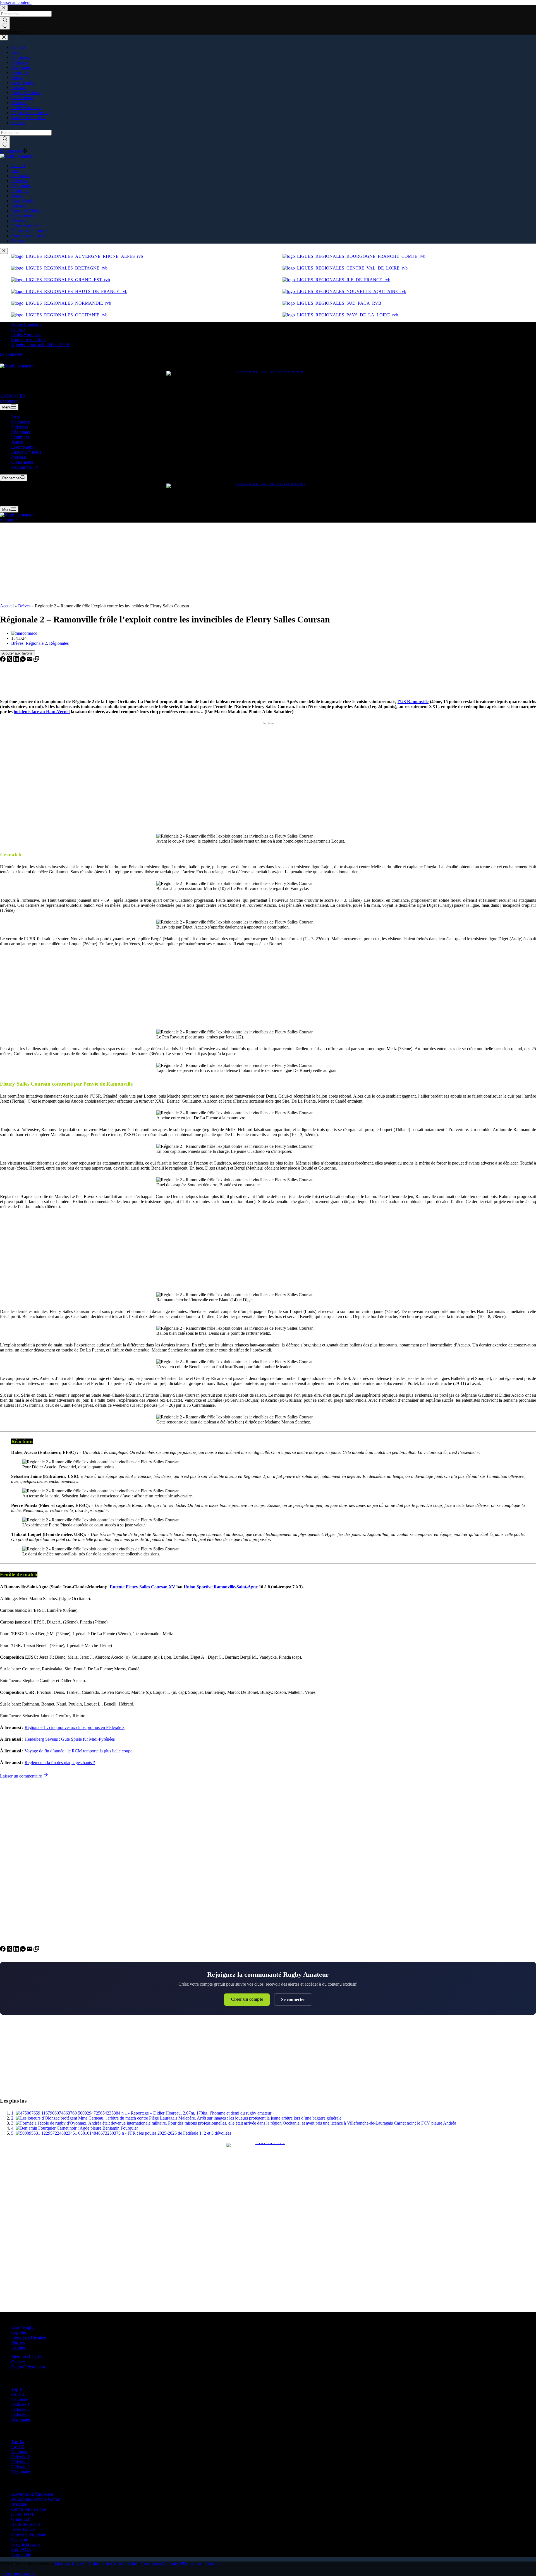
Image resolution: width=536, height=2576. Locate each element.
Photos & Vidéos (26, 452)
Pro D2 (18, 2394)
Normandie (21, 2554)
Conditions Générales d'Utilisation (171, 2564)
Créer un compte (247, 1999)
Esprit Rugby (23, 447)
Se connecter (293, 1999)
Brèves (24, 606)
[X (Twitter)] (10, 361)
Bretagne (19, 2504)
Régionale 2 (36, 643)
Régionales (21, 432)
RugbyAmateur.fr (27, 324)
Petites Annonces (26, 334)
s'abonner (8, 401)
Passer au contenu (16, 2)
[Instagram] (17, 361)
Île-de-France (23, 2529)
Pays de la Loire (25, 2544)
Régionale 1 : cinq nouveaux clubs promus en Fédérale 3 (75, 1727)
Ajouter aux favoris (17, 653)
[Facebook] (3, 361)
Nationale (20, 2399)
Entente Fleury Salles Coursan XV (143, 1587)
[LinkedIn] (17, 660)
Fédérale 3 (20, 2414)
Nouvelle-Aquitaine (29, 2534)
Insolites (18, 2347)
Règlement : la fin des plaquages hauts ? (60, 1763)
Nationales (21, 422)
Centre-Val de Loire (29, 2509)
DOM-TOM (22, 2514)
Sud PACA (21, 2549)
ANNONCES (13, 396)
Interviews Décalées (29, 2337)
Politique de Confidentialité (113, 2564)
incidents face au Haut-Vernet (42, 712)
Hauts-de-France (26, 2524)
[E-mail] (30, 660)
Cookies (212, 2564)
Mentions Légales (27, 2357)
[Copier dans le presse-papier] (36, 660)
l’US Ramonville (413, 702)
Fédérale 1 (20, 2404)
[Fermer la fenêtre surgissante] (4, 251)
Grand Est (20, 2519)
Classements (22, 462)
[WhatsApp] (23, 660)
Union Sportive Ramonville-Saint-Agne (221, 1587)
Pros (15, 417)
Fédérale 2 (20, 2409)
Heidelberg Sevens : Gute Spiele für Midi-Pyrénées (70, 1739)
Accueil (7, 606)
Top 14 (17, 2389)
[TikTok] (23, 361)
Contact (18, 329)
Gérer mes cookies (19, 2573)
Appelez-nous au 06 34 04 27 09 (40, 344)
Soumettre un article (29, 339)
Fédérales (20, 427)
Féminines (20, 437)
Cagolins (19, 2332)
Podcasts (19, 457)
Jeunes (17, 442)
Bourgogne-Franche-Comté (35, 2499)
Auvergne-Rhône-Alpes (32, 2494)
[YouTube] (30, 361)
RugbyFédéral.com (28, 2367)
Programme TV (25, 467)
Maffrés (18, 2342)
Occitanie (20, 2539)
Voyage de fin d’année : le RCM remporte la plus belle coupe (78, 1751)
